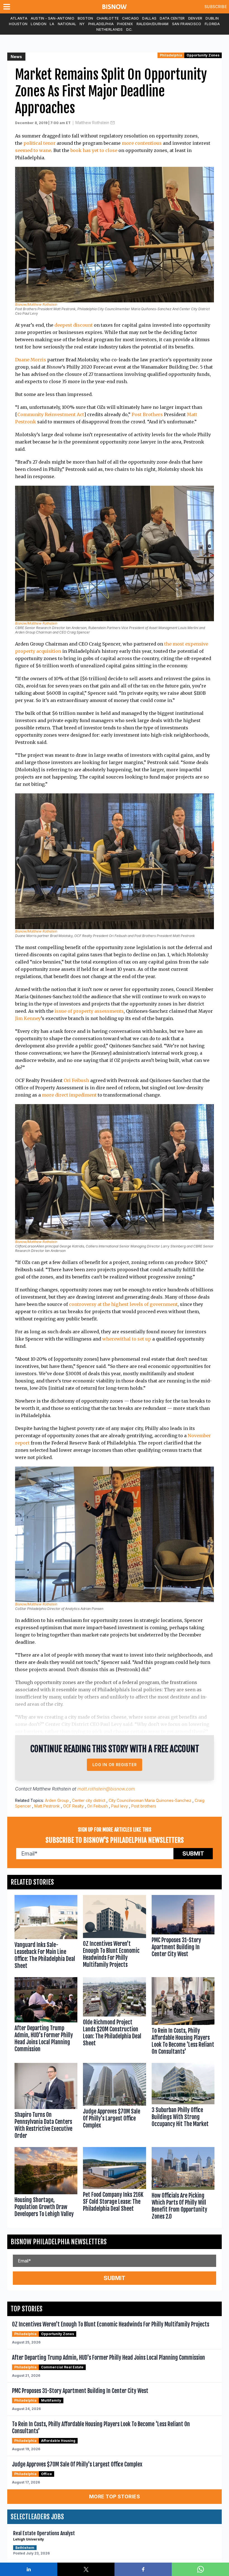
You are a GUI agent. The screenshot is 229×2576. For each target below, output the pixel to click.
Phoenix (125, 24)
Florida (212, 24)
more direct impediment (69, 1095)
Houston (18, 24)
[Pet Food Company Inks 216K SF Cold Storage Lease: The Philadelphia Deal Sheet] (114, 2185)
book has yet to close (94, 150)
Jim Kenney (28, 1018)
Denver (195, 18)
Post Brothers (147, 414)
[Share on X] (86, 2569)
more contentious (142, 143)
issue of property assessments (89, 1011)
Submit (193, 1854)
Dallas (149, 18)
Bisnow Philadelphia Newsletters (59, 2242)
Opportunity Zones (203, 55)
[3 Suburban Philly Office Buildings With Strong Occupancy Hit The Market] (183, 2102)
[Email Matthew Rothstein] (113, 123)
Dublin (212, 18)
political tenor (40, 143)
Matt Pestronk (47, 1806)
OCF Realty (73, 1806)
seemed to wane (33, 150)
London (39, 24)
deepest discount (74, 325)
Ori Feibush (76, 1080)
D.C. (129, 29)
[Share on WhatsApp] (200, 2569)
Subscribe (216, 7)
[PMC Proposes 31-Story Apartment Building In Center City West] (183, 1933)
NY (82, 24)
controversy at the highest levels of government (123, 1304)
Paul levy (120, 1806)
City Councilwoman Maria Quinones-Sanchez (150, 1800)
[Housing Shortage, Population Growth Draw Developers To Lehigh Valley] (46, 2185)
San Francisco (187, 24)
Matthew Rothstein (92, 123)
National (67, 24)
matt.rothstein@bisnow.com (106, 1789)
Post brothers (144, 1806)
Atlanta (19, 18)
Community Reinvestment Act (51, 414)
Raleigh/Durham (153, 24)
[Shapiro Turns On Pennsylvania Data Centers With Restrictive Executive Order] (46, 2102)
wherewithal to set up (127, 1339)
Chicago (130, 18)
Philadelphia (101, 24)
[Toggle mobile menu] (8, 7)
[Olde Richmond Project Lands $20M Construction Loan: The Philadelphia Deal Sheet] (114, 2017)
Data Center (172, 18)
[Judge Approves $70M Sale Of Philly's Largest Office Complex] (114, 2102)
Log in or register (115, 1765)
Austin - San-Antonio (53, 18)
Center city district (89, 1800)
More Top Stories (115, 2496)
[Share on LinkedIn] (29, 2569)
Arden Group (57, 1800)
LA (52, 24)
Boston (85, 18)
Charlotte (108, 18)
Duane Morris (31, 360)
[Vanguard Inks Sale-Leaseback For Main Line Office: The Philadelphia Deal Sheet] (46, 1933)
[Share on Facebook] (143, 2569)
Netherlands (109, 29)
